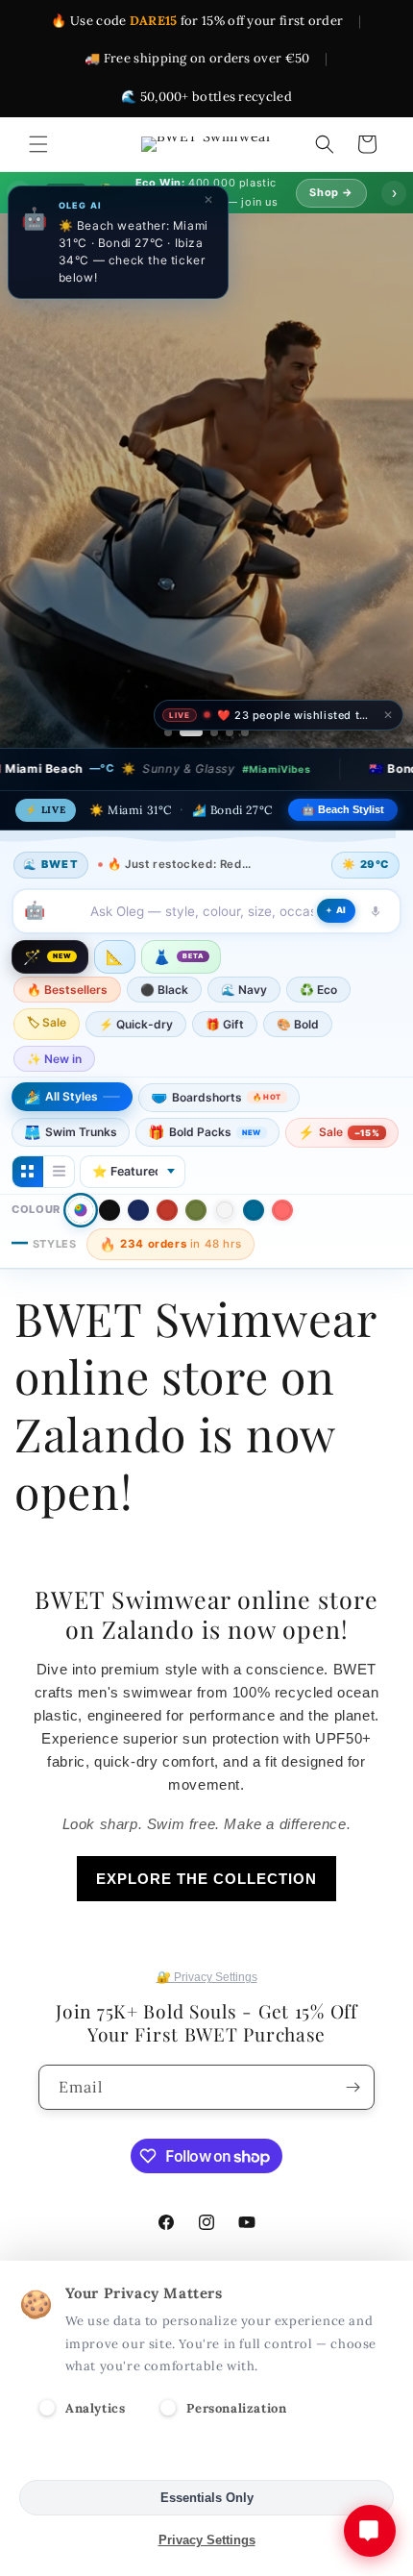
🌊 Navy (244, 990)
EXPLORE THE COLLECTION (206, 1879)
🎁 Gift (225, 1024)
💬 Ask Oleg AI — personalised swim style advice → (214, 690)
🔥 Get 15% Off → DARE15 (137, 642)
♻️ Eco (318, 990)
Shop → (331, 192)
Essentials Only (207, 2498)
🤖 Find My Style (279, 600)
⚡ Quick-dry (136, 1024)
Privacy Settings (207, 2540)
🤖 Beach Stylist (343, 809)
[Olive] (196, 1210)
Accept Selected (207, 2455)
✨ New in (54, 1059)
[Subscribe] (352, 2087)
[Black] (109, 1210)
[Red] (167, 1210)
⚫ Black (164, 990)
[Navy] (138, 1210)
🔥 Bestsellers (67, 990)
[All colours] (81, 1209)
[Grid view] (28, 1172)
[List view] (59, 1172)
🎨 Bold (298, 1024)
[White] (225, 1210)
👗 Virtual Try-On (304, 642)
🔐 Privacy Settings (207, 1977)
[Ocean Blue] (254, 1210)
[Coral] (282, 1210)
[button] (38, 144)
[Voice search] (376, 911)
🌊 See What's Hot (138, 600)
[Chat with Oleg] (370, 2531)
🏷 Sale (47, 1022)
